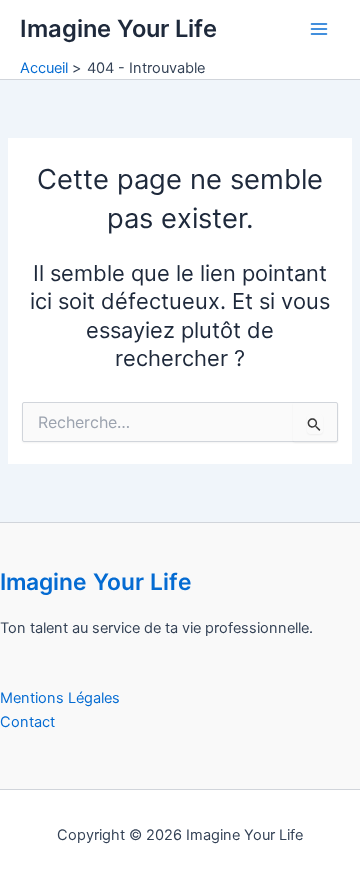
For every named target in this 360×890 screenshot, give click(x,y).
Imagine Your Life (118, 28)
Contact (27, 722)
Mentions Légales (60, 698)
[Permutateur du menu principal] (319, 29)
